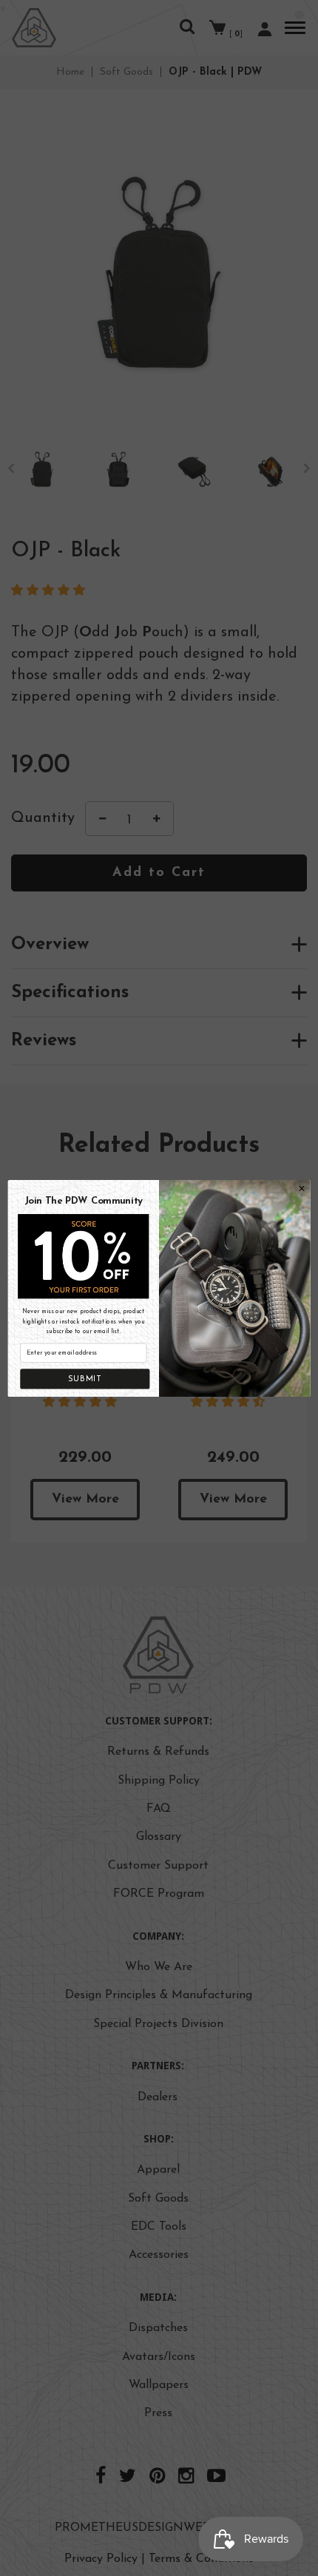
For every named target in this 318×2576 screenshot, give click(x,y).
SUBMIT (85, 1378)
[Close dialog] (302, 1188)
